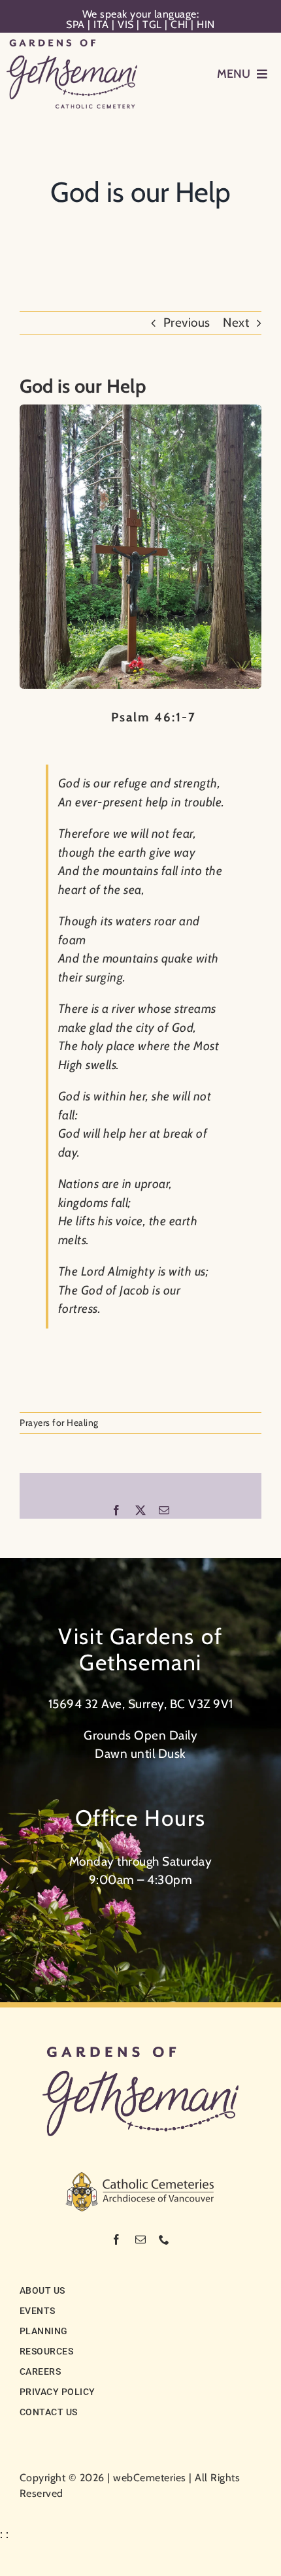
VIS (126, 25)
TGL (152, 25)
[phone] (164, 2239)
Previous (187, 322)
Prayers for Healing (59, 1423)
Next (236, 322)
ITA (101, 25)
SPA (75, 25)
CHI (179, 25)
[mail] (141, 2239)
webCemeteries (150, 2478)
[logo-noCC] (140, 2053)
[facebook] (117, 2239)
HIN (206, 25)
